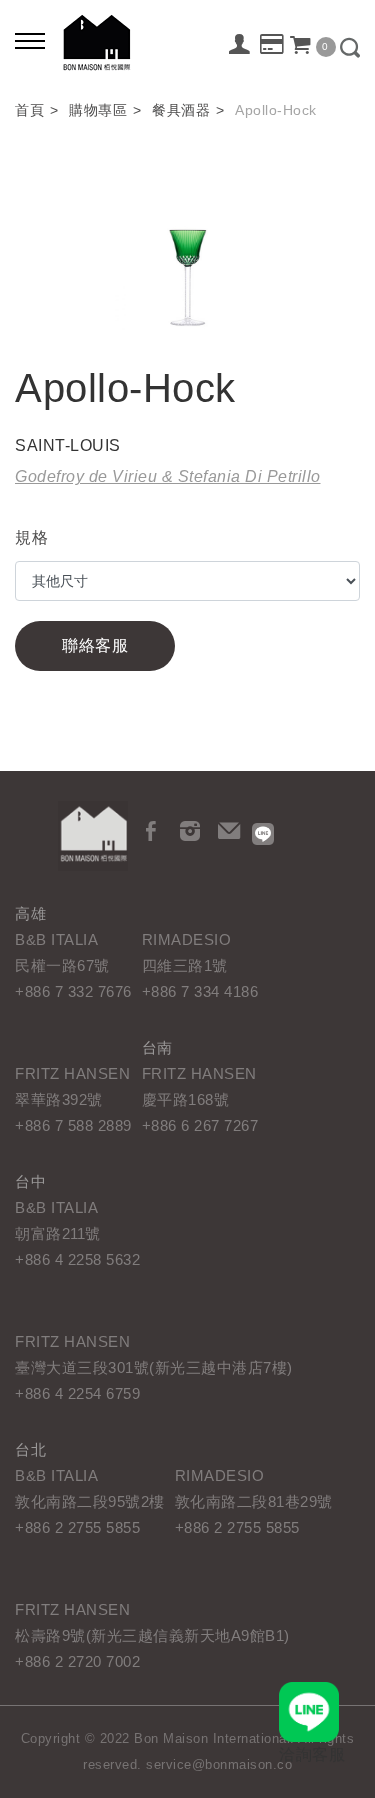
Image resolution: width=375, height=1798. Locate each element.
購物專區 (98, 110)
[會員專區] (240, 44)
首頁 (29, 110)
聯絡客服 (95, 645)
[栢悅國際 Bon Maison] (93, 836)
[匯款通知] (272, 45)
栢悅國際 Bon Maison (97, 42)
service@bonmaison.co (219, 1764)
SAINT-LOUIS (68, 445)
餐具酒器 (181, 110)
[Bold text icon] (30, 40)
